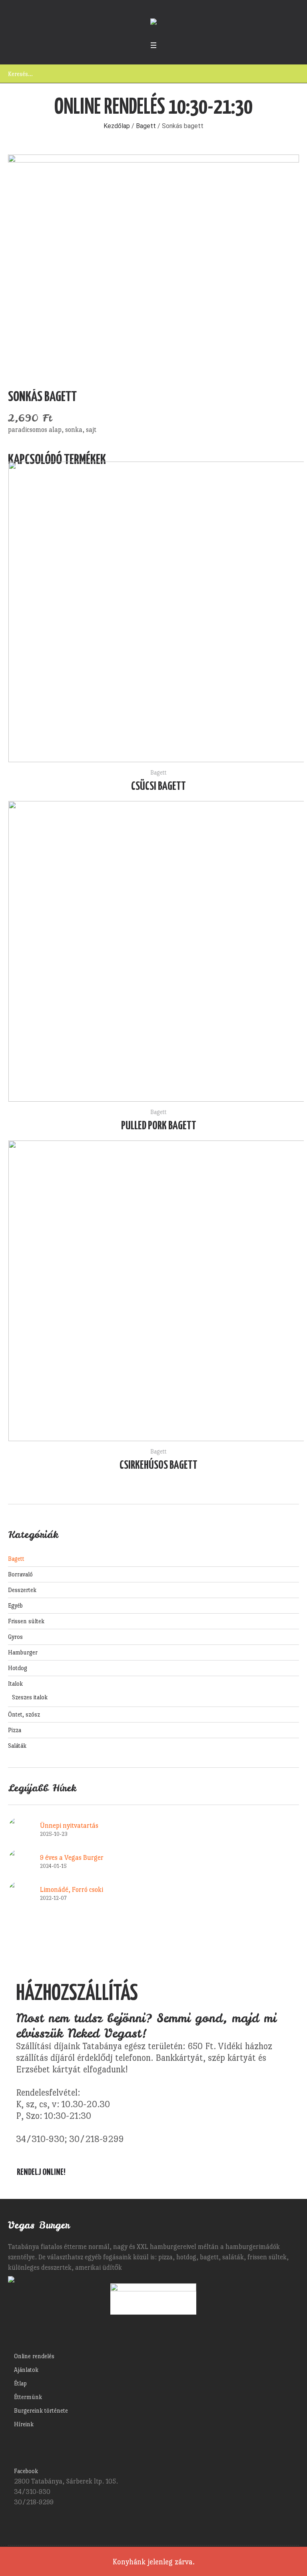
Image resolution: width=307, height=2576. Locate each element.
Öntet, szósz (24, 1714)
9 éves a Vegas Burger (72, 1858)
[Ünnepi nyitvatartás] (20, 1827)
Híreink (24, 2424)
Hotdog (18, 1668)
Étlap (20, 2383)
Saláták (17, 1746)
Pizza (15, 1730)
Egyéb (15, 1605)
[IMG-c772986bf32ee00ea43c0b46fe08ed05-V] (153, 264)
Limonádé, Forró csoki (72, 1890)
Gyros (15, 1637)
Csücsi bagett (158, 787)
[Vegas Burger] (153, 23)
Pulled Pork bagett (159, 1126)
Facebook (26, 2471)
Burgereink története (41, 2410)
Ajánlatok (26, 2370)
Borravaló (20, 1574)
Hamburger (23, 1652)
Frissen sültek (26, 1621)
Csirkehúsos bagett (158, 1466)
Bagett (146, 126)
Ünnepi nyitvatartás (69, 1826)
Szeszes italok (30, 1697)
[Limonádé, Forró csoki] (20, 1891)
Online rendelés (34, 2356)
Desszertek (22, 1590)
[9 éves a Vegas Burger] (20, 1859)
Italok (15, 1684)
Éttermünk (28, 2397)
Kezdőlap (117, 126)
